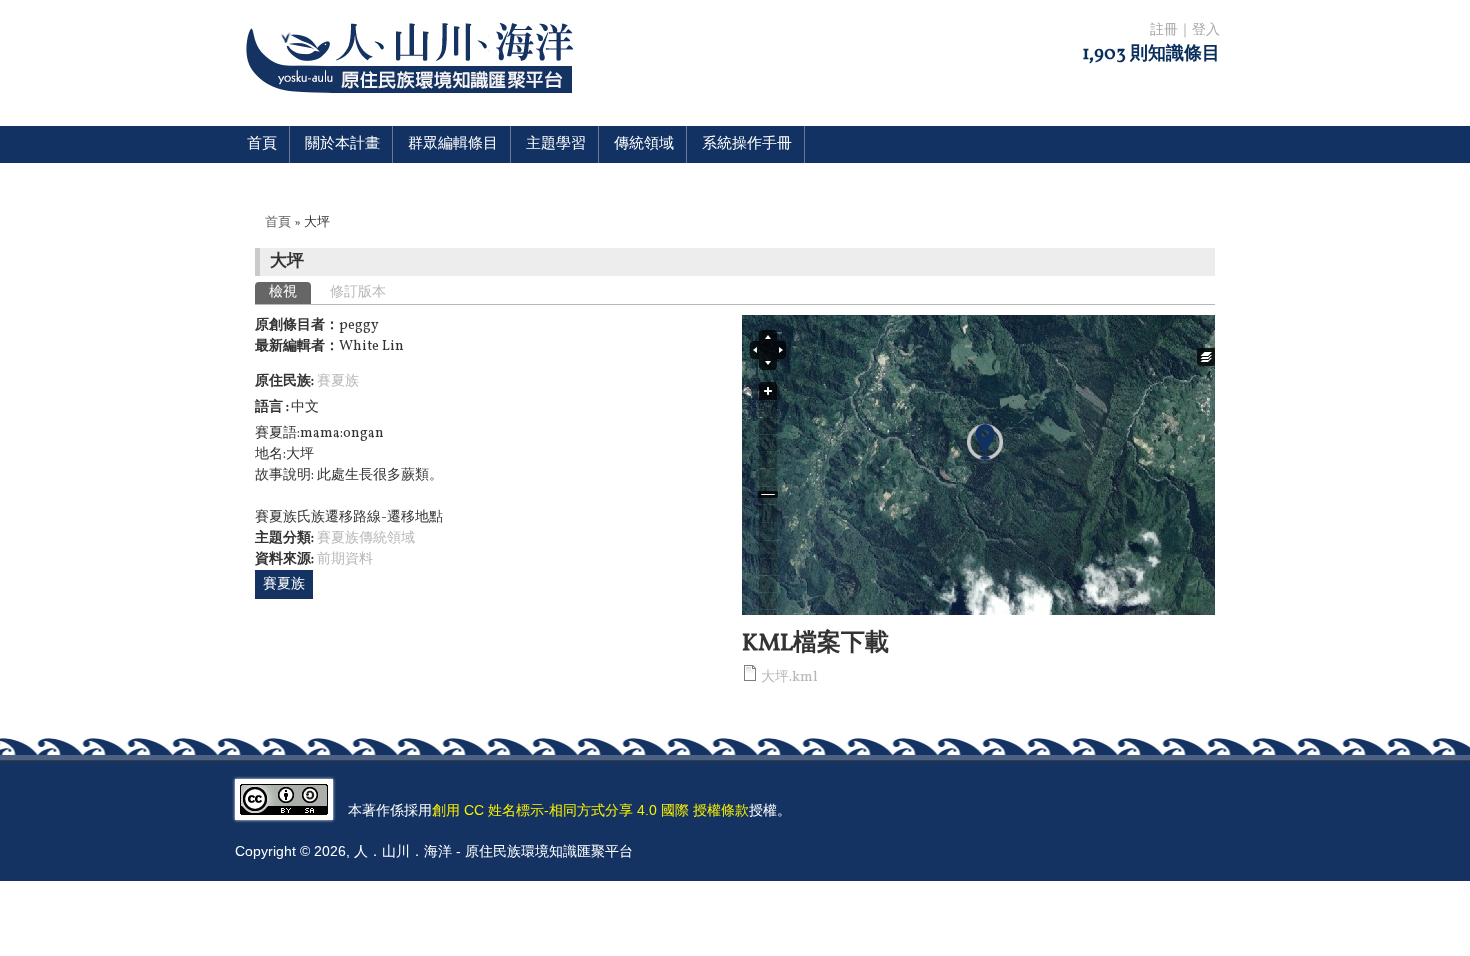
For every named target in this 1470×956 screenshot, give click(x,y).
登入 (1206, 30)
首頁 (262, 144)
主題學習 (556, 144)
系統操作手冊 (747, 144)
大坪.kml (789, 677)
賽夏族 (338, 381)
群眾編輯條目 (453, 144)
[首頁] (413, 105)
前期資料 (345, 559)
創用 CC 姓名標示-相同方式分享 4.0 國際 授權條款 (590, 810)
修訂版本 (358, 292)
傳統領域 (644, 144)
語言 (270, 407)
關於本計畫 (342, 144)
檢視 (290, 292)
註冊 (1164, 30)
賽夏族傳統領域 (366, 538)
